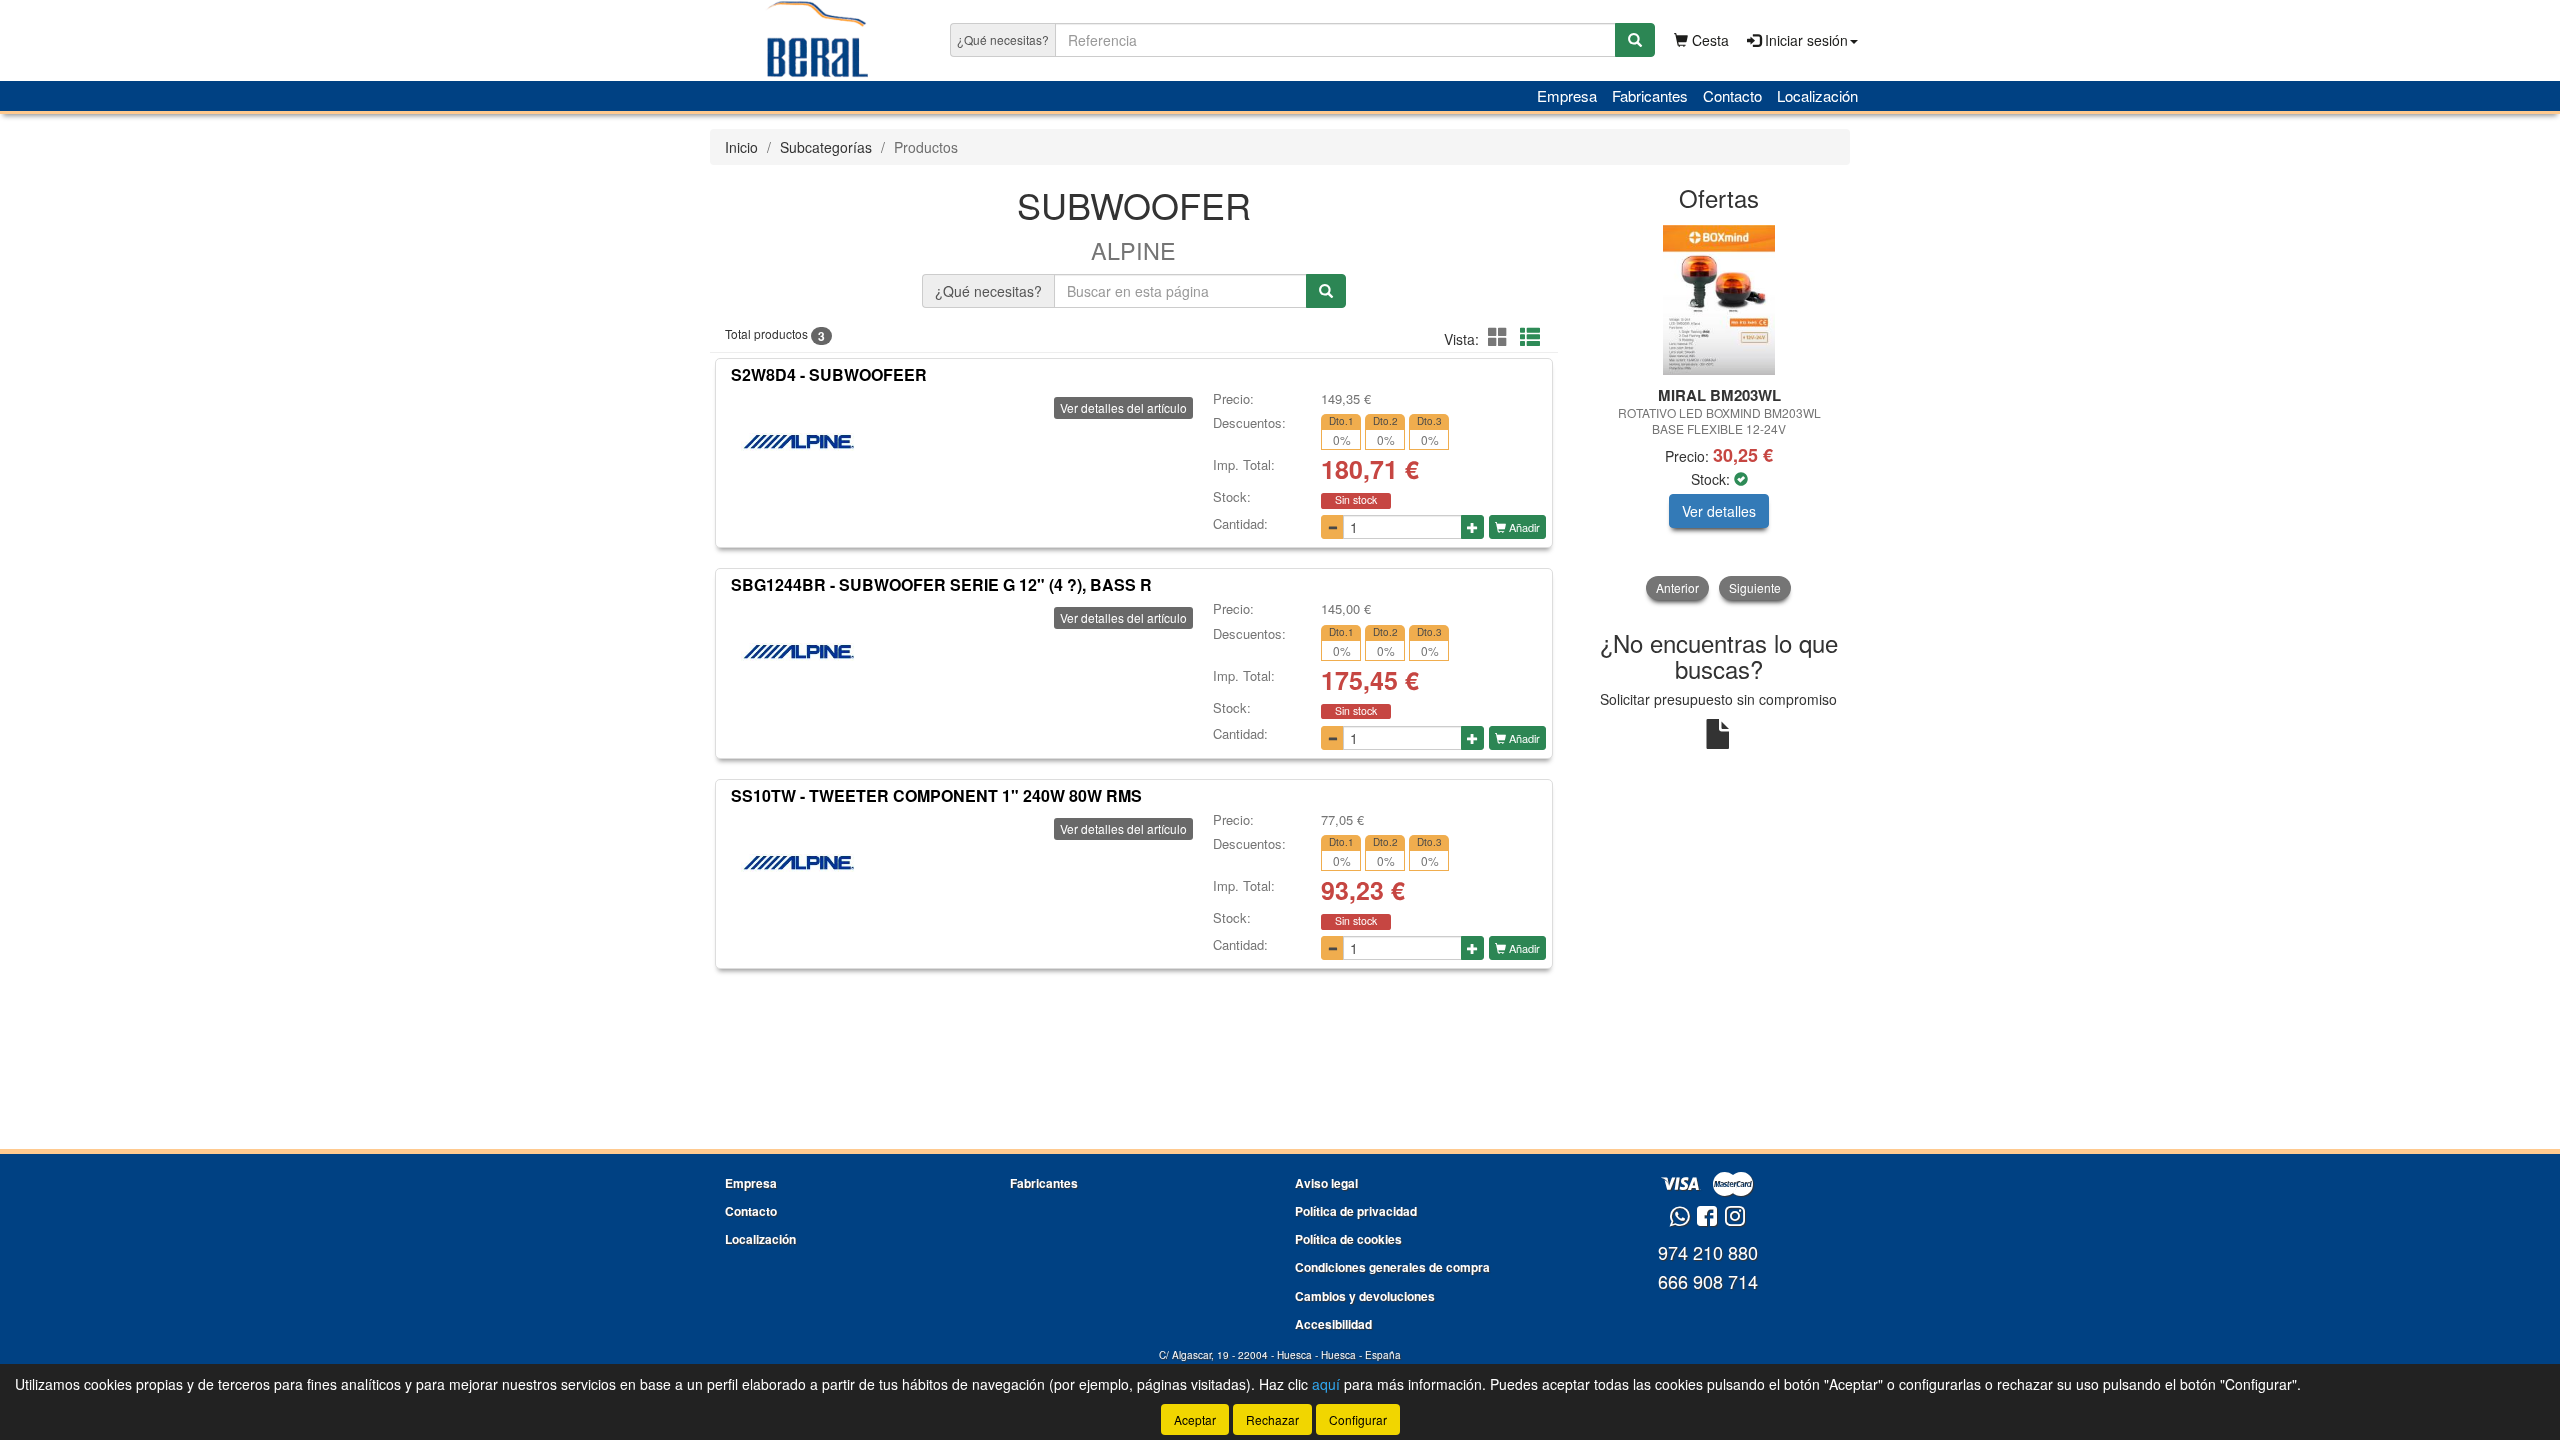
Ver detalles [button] (1719, 511)
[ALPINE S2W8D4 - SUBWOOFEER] (798, 442)
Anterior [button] (1677, 587)
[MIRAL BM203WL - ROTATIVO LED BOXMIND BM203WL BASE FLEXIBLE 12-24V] (1719, 300)
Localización (1817, 95)
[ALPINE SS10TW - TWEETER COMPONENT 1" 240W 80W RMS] (798, 863)
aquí (1326, 1384)
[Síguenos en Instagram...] (1735, 1217)
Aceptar (1195, 1419)
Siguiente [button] (1755, 587)
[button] (1501, 336)
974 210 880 (1708, 1252)
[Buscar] (1635, 40)
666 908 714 (1708, 1281)
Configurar (1358, 1419)
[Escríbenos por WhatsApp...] (1679, 1217)
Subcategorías (826, 147)
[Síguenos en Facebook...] (1707, 1217)
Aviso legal (1326, 1183)
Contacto (1732, 95)
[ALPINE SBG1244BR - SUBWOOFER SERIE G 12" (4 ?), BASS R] (798, 652)
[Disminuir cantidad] (1332, 527)
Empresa (1567, 95)
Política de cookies (1348, 1239)
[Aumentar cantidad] (1472, 527)
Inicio (741, 147)
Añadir (1523, 527)
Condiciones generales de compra (1392, 1267)
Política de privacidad (1356, 1211)
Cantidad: (1240, 524)
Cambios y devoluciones (1365, 1296)
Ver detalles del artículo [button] (1123, 407)
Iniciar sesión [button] (1804, 40)
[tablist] (1719, 412)
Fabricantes (1650, 95)
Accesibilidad (1333, 1324)
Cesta (1708, 40)
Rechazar (1272, 1419)
